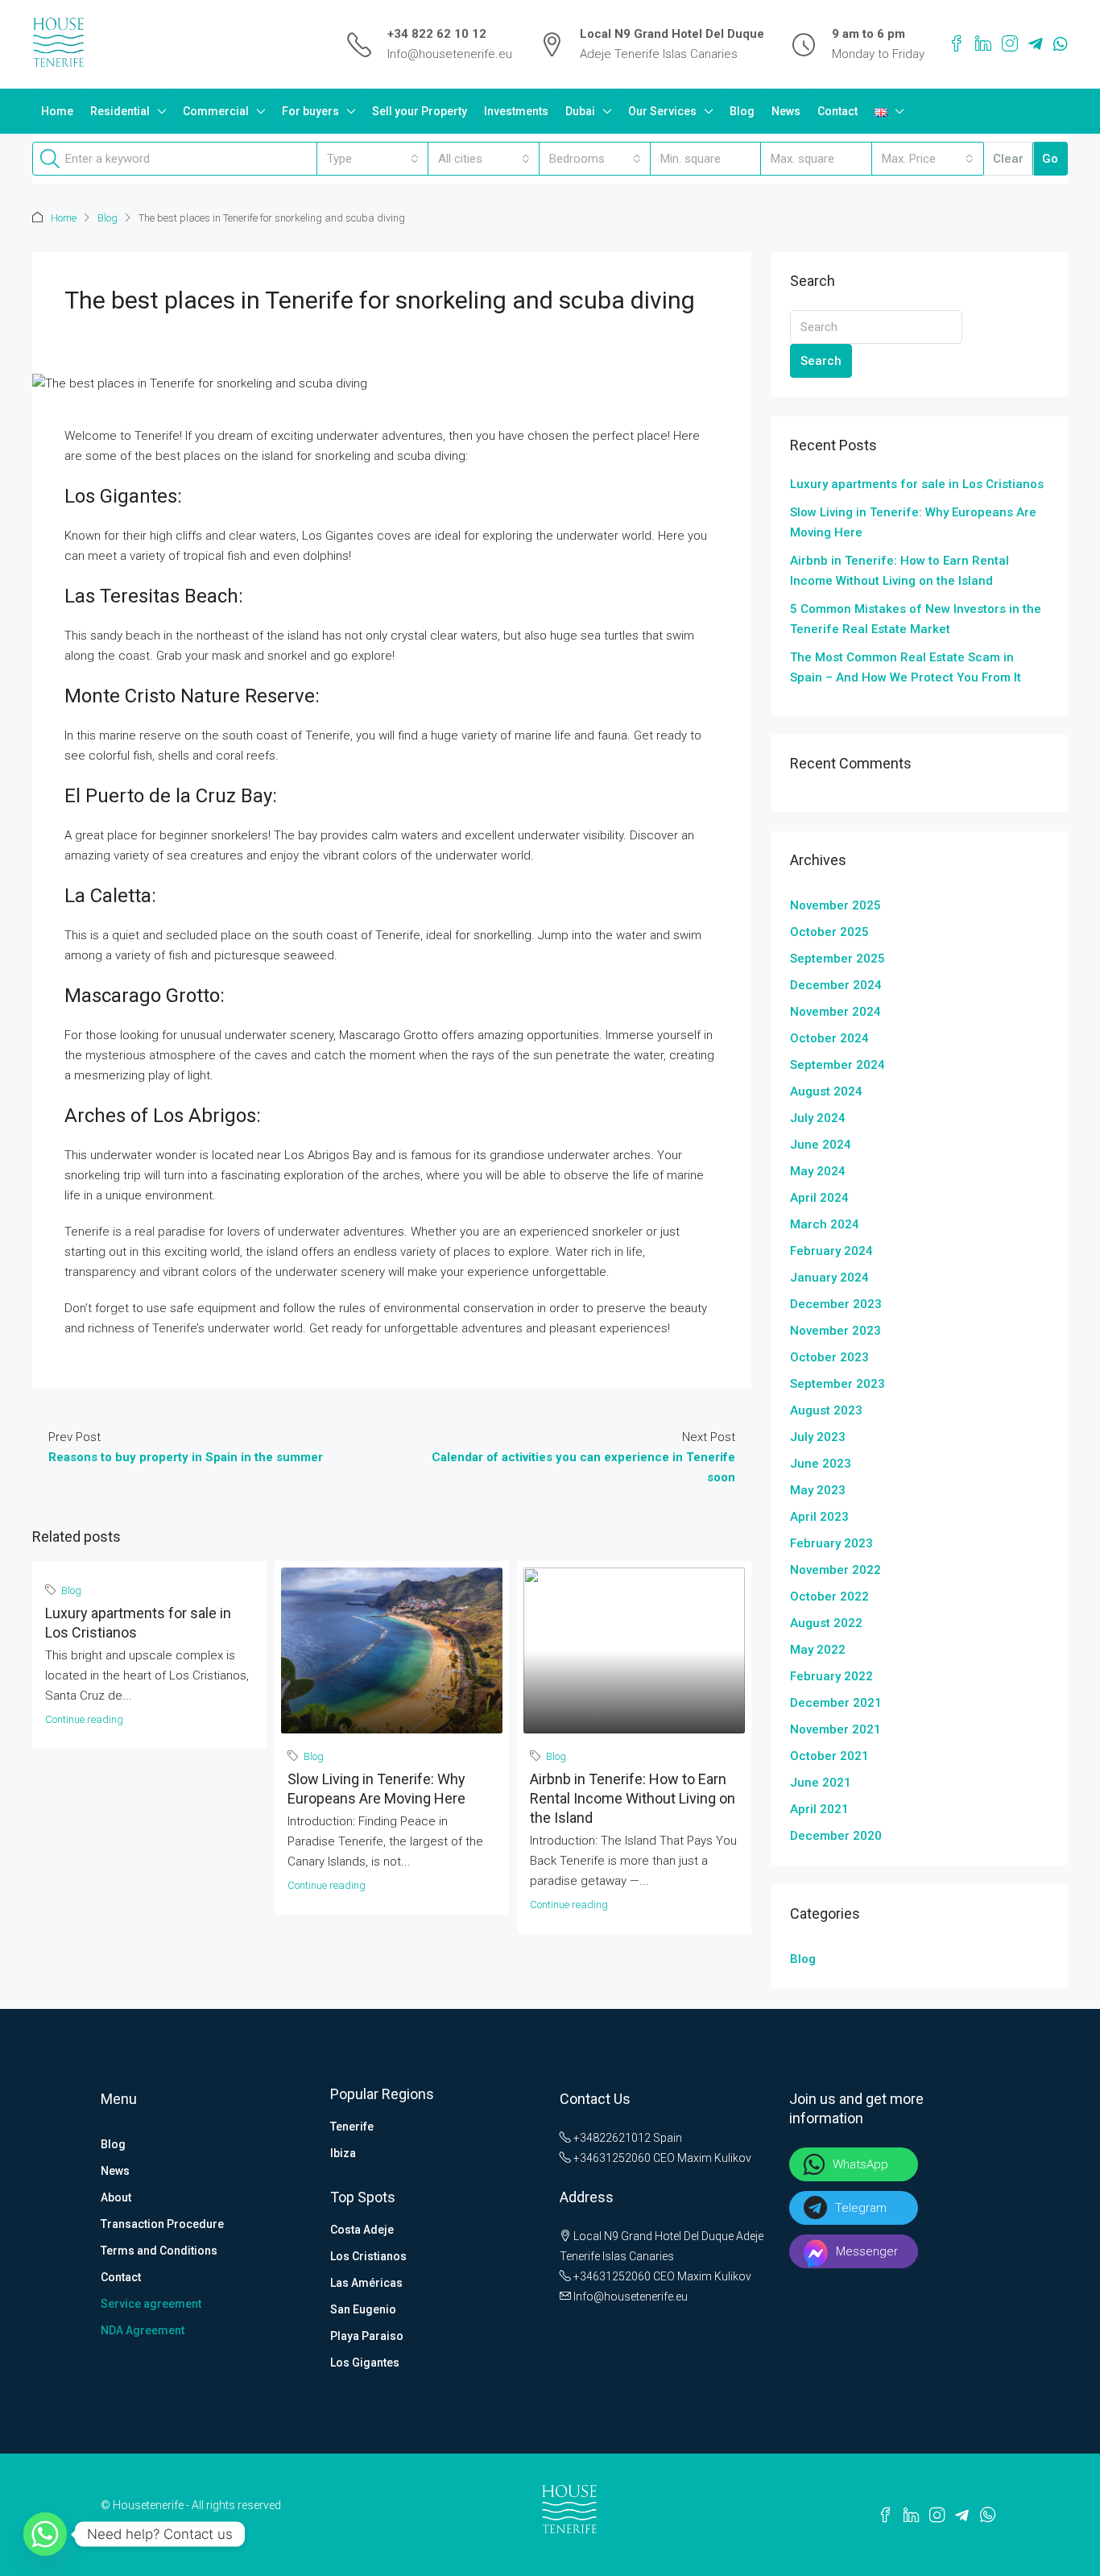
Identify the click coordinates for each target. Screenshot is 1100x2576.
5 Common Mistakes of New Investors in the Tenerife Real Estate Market (916, 619)
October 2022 (829, 1597)
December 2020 (836, 1836)
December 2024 (836, 985)
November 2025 (835, 905)
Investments (516, 111)
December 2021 (836, 1703)
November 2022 (835, 1570)
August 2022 (826, 1623)
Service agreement (151, 2304)
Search (821, 361)
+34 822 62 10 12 (437, 34)
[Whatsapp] (45, 2534)
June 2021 (821, 1783)
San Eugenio (363, 2309)
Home (57, 111)
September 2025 (837, 959)
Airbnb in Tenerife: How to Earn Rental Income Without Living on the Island (633, 1798)
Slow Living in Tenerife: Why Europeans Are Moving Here (913, 522)
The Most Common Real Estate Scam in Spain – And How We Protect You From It (906, 667)
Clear (1008, 159)
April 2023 (819, 1517)
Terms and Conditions (159, 2251)
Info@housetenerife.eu (450, 54)
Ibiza (343, 2153)
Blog (742, 111)
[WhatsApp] (1061, 44)
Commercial (216, 111)
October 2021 (829, 1756)
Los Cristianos (368, 2256)
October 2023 (829, 1357)
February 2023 (831, 1543)
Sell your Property (420, 111)
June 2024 (821, 1145)
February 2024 (831, 1251)
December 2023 (836, 1304)
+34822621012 (611, 2138)
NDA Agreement (143, 2330)
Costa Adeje (362, 2230)
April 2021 (819, 1809)
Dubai (580, 111)
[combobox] (373, 159)
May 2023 (818, 1490)
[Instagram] (1010, 44)
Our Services (662, 111)
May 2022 (818, 1650)
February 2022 (831, 1676)
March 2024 (825, 1224)
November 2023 (835, 1331)
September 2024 (837, 1065)
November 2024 (835, 1012)
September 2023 (837, 1384)
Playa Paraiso (367, 2336)
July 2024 (818, 1118)
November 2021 (835, 1729)
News (786, 111)
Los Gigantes (365, 2363)
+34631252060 (611, 2158)
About (116, 2197)
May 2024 (818, 1171)
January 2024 (829, 1278)
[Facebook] (957, 44)
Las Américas (366, 2283)
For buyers (310, 111)
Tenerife (352, 2127)
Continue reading (84, 1719)
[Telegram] (1036, 44)
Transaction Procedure (162, 2224)
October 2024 (829, 1038)
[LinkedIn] (983, 44)
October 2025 (829, 932)
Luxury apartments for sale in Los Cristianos (917, 484)
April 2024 (819, 1198)
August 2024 (826, 1091)
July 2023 (818, 1437)
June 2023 (821, 1464)
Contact (837, 111)
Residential (120, 111)
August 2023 (826, 1410)
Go (1050, 159)
